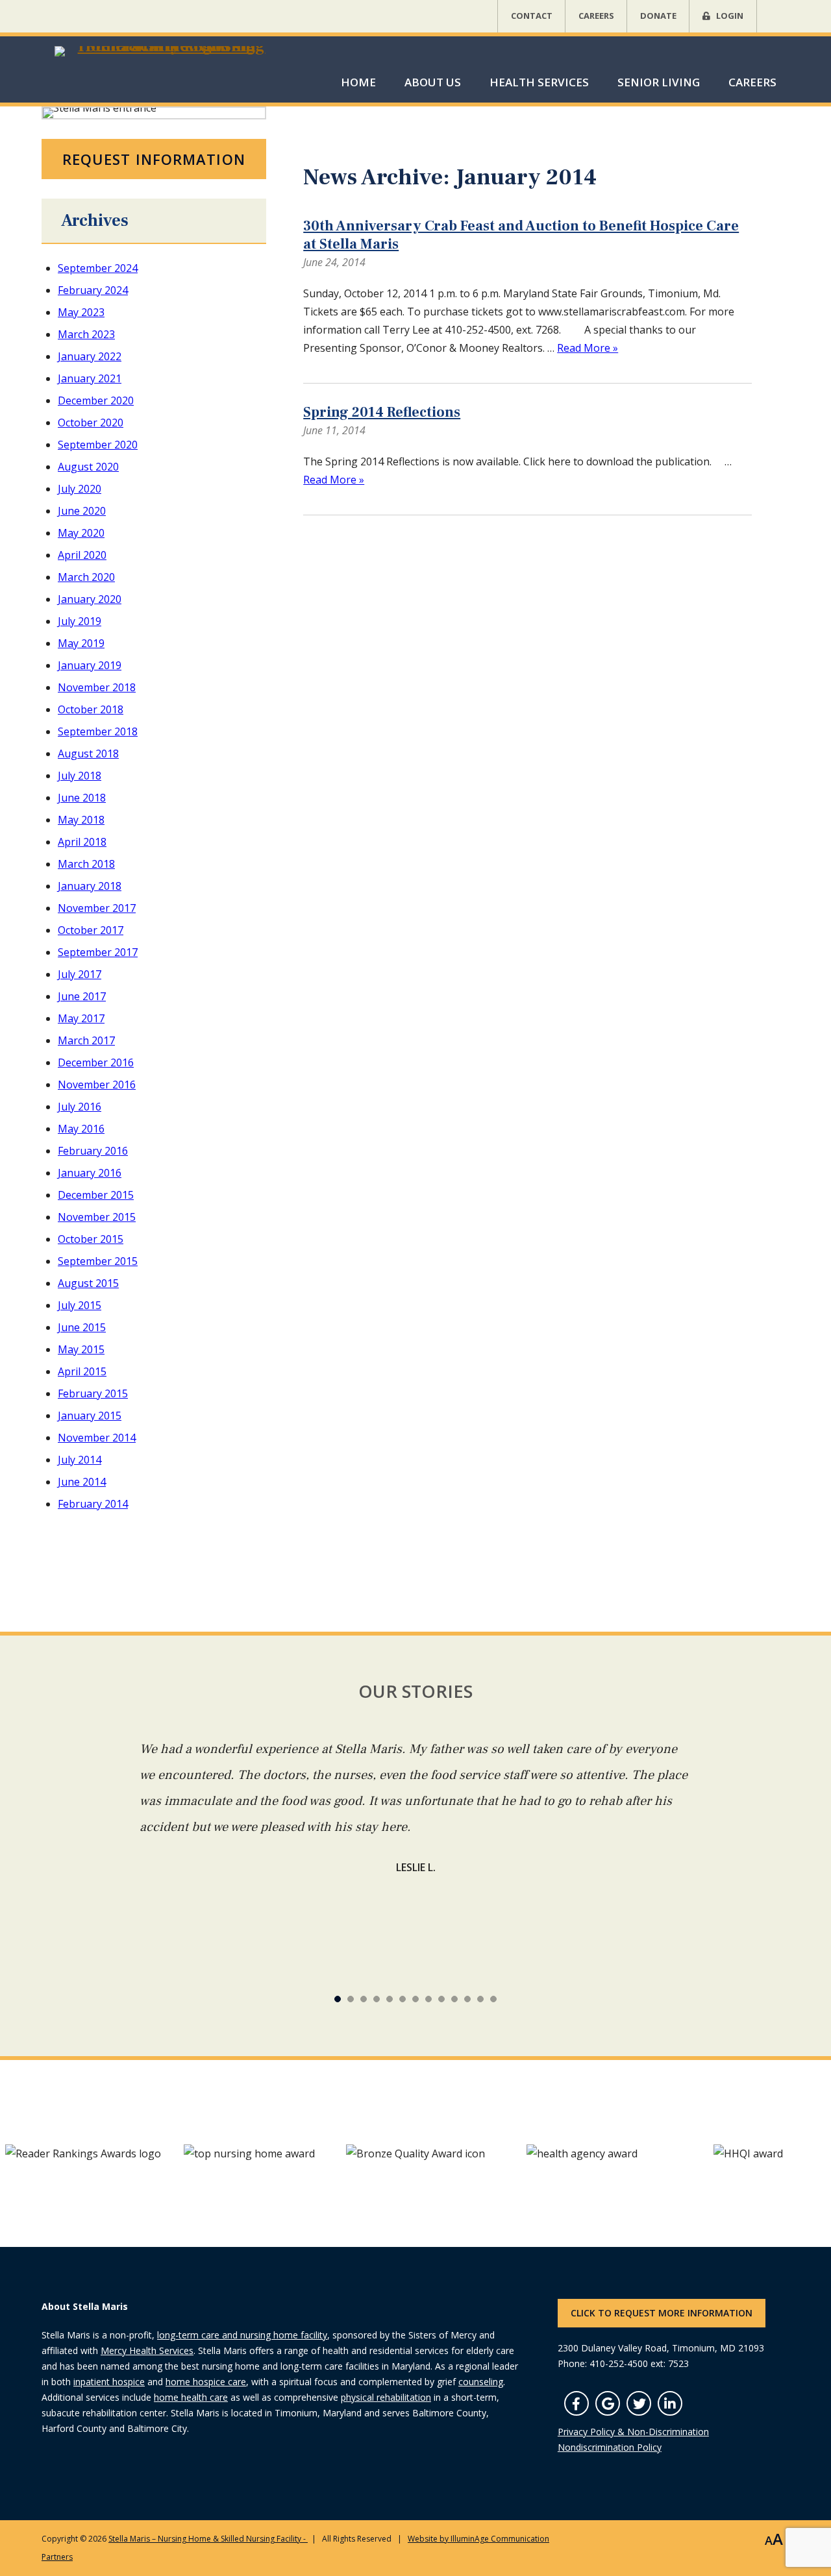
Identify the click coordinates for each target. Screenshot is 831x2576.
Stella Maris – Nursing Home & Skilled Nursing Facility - (208, 2539)
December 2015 (96, 1195)
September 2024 (98, 268)
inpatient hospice (109, 2382)
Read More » (588, 348)
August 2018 (88, 754)
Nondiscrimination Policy (610, 2447)
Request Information (154, 159)
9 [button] (454, 1999)
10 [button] (467, 1999)
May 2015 (81, 1349)
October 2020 (91, 423)
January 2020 (90, 599)
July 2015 (80, 1305)
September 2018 (98, 731)
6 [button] (415, 1999)
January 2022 (90, 356)
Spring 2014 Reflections (382, 412)
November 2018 (97, 687)
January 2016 (90, 1173)
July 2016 (80, 1107)
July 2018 (80, 776)
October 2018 (91, 709)
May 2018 (81, 820)
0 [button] (338, 1999)
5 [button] (403, 1999)
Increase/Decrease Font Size (774, 2540)
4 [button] (390, 1999)
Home (358, 82)
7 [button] (428, 1999)
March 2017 (86, 1040)
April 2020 (82, 555)
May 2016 (81, 1129)
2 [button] (364, 1999)
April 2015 (82, 1371)
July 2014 (80, 1460)
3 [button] (377, 1999)
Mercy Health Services (147, 2350)
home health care (191, 2397)
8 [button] (441, 1999)
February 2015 (93, 1393)
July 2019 (80, 621)
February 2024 (93, 290)
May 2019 (81, 643)
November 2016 (97, 1085)
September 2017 (98, 952)
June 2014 (82, 1482)
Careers (596, 16)
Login (730, 16)
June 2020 (82, 511)
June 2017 (82, 996)
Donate (658, 16)
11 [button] (480, 1999)
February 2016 (93, 1151)
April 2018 (82, 842)
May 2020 (81, 533)
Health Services (539, 82)
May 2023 (81, 312)
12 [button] (493, 1999)
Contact (532, 16)
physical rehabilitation (386, 2397)
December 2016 (96, 1062)
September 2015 (98, 1261)
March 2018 (86, 864)
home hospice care (206, 2382)
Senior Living (659, 82)
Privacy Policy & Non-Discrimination (633, 2432)
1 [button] (351, 1999)
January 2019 (90, 665)
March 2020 (86, 577)
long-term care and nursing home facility (242, 2335)
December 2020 (96, 400)
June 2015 (82, 1327)
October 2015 (91, 1239)
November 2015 (97, 1217)
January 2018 (90, 886)
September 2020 (98, 445)
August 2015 (88, 1283)
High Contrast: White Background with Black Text (745, 2540)
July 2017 (80, 974)
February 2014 (93, 1504)
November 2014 (97, 1438)
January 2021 (90, 378)
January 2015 (90, 1416)
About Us (433, 82)
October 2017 (91, 930)
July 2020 (80, 489)
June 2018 (82, 798)
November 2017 (97, 908)
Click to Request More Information (662, 2313)
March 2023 (86, 334)
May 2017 (81, 1018)
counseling (481, 2382)
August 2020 (88, 467)
